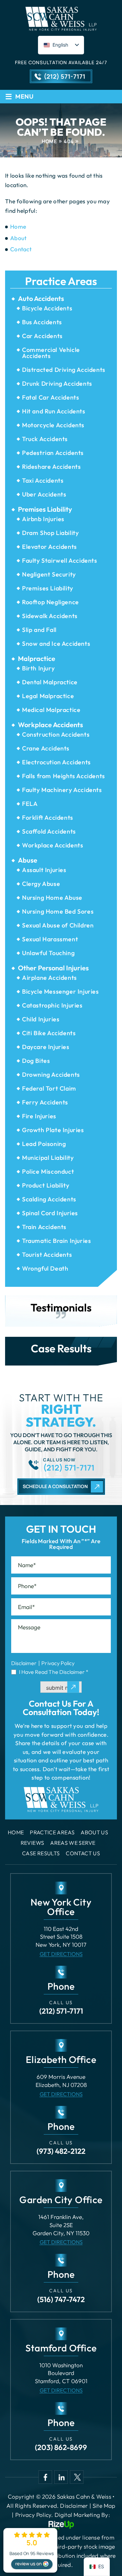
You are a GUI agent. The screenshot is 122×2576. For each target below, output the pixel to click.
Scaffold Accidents (49, 831)
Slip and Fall (39, 630)
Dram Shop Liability (50, 533)
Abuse (28, 860)
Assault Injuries (44, 870)
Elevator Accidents (49, 547)
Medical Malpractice (51, 710)
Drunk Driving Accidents (57, 384)
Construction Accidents (56, 734)
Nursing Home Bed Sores (58, 911)
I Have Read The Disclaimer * (54, 1672)
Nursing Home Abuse (52, 898)
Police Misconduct (48, 1171)
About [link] (18, 238)
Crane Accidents (46, 748)
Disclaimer (24, 1663)
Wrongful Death (45, 1268)
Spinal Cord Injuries (50, 1213)
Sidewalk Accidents (50, 616)
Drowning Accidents (51, 1075)
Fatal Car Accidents (50, 397)
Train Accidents (44, 1227)
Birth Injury (38, 668)
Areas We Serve (73, 1843)
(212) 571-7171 (65, 76)
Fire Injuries (39, 1116)
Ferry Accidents (45, 1102)
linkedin (61, 2477)
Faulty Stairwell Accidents (60, 560)
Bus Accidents (42, 322)
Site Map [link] (104, 2506)
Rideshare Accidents (51, 467)
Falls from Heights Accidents (64, 776)
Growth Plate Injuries (53, 1130)
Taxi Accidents (43, 480)
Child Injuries (41, 1019)
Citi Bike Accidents (49, 1033)
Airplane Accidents (49, 978)
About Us (94, 1832)
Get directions (61, 1954)
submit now (61, 1688)
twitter (77, 2477)
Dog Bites (36, 1061)
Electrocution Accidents (56, 762)
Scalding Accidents (49, 1199)
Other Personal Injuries (53, 968)
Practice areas (52, 1832)
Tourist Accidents (47, 1255)
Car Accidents (42, 336)
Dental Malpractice (50, 682)
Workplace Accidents (50, 725)
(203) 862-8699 (61, 2447)
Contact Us (83, 1853)
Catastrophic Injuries (52, 1005)
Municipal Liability (48, 1158)
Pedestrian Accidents (53, 453)
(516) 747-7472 (61, 2299)
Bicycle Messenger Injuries (60, 991)
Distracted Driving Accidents (64, 370)
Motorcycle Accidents (53, 425)
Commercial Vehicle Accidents (51, 353)
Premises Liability (45, 509)
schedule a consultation (55, 1486)
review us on (28, 2564)
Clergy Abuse (41, 884)
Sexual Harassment (50, 939)
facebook (45, 2477)
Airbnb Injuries (43, 519)
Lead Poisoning (44, 1144)
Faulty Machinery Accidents (62, 790)
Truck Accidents (45, 439)
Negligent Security (49, 574)
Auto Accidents (41, 299)
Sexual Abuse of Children (58, 925)
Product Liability (46, 1185)
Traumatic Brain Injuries (56, 1241)
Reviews (33, 1843)
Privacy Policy (58, 1663)
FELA (30, 804)
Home (16, 1832)
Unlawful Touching (48, 953)
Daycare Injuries (46, 1047)
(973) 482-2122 (61, 2151)
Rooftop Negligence (50, 602)
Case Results (41, 1853)
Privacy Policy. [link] (34, 2515)
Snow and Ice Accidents (56, 644)
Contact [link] (21, 249)
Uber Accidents (44, 494)
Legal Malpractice (48, 696)
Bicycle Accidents (47, 308)
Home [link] (18, 226)
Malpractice (37, 659)
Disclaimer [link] (74, 2506)
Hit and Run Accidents (54, 411)
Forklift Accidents (48, 818)
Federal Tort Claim (49, 1088)
